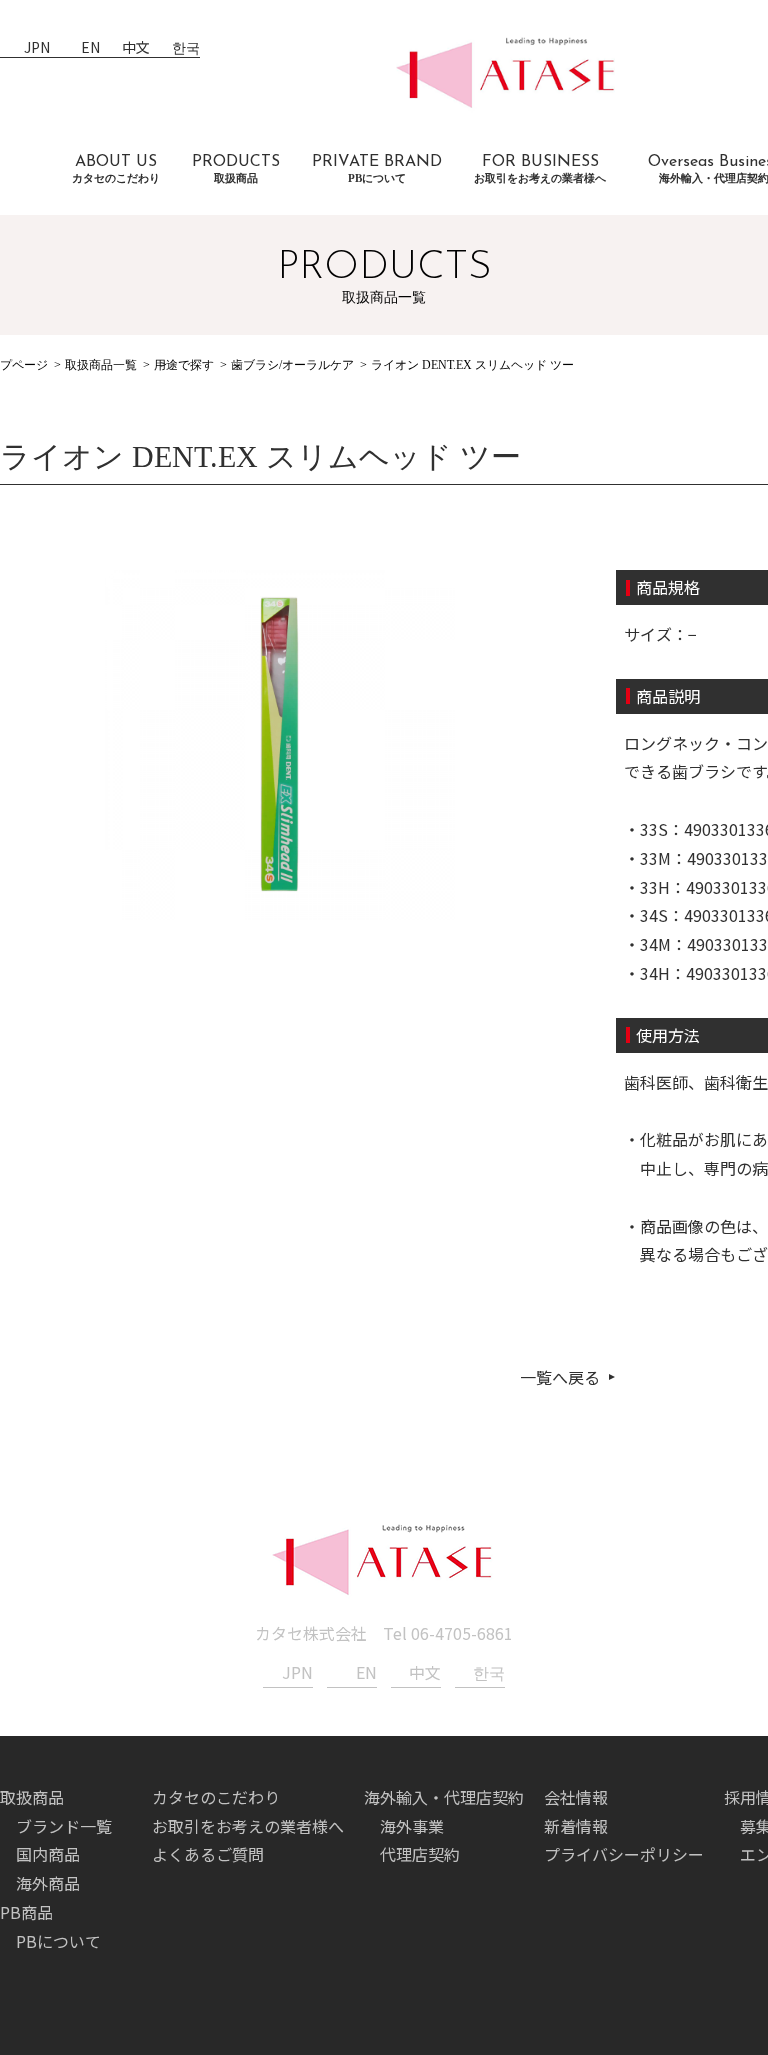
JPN (37, 48)
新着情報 (576, 1826)
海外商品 (48, 1883)
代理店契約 (420, 1854)
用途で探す (184, 365)
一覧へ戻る (560, 1377)
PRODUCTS (236, 169)
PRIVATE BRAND (377, 169)
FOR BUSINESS (540, 169)
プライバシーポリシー (624, 1854)
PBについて (58, 1941)
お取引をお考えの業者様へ (248, 1826)
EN (90, 48)
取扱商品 (32, 1797)
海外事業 (412, 1826)
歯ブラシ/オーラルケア (292, 365)
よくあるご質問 (208, 1854)
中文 (136, 48)
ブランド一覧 (64, 1826)
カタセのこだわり (216, 1797)
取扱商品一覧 (101, 365)
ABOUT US (116, 169)
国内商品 (48, 1854)
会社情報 (576, 1797)
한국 (186, 48)
